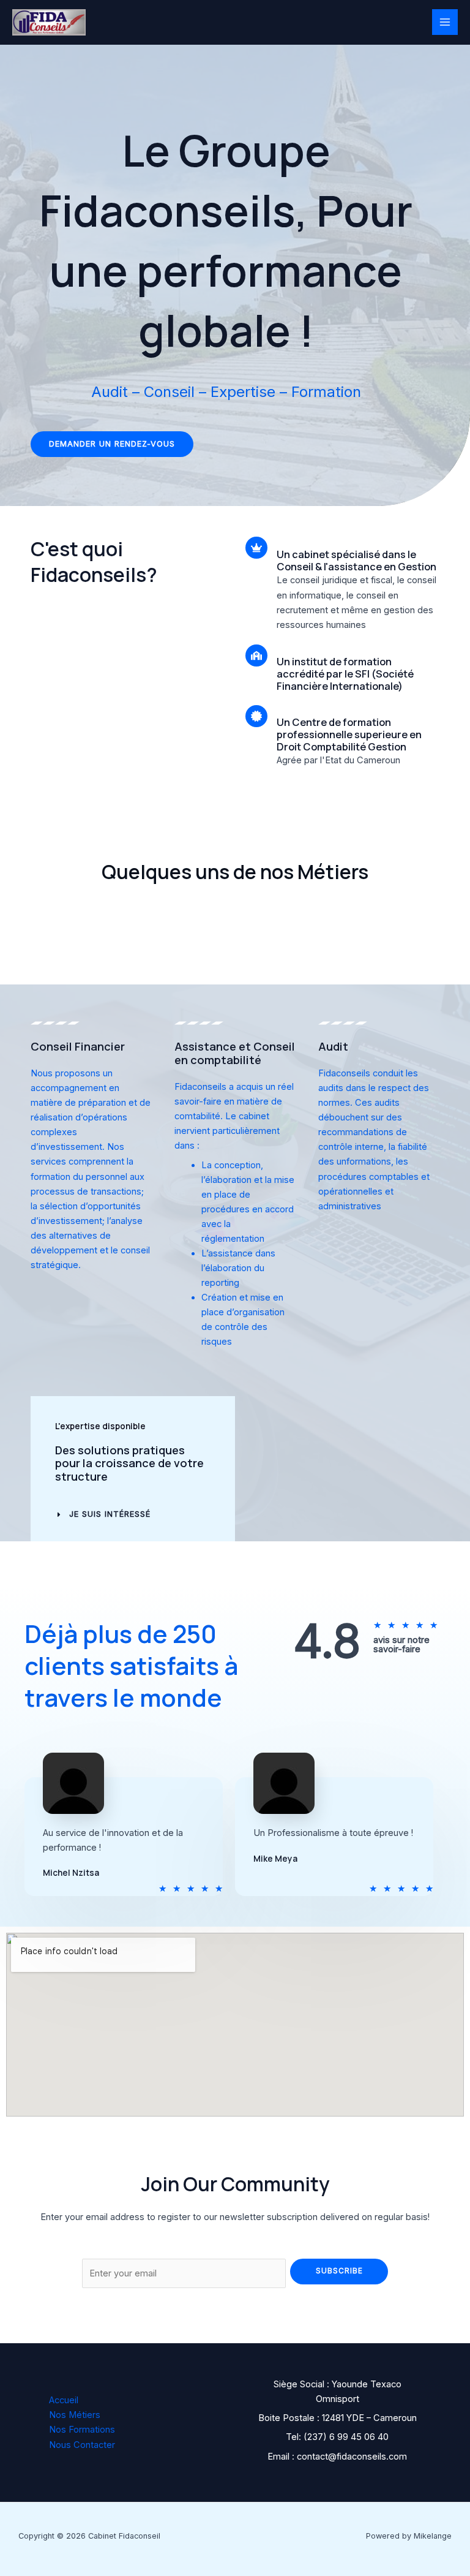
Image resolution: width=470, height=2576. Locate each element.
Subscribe (339, 2271)
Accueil (64, 2400)
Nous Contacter (82, 2445)
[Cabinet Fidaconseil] (49, 23)
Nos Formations (82, 2430)
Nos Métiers (75, 2415)
